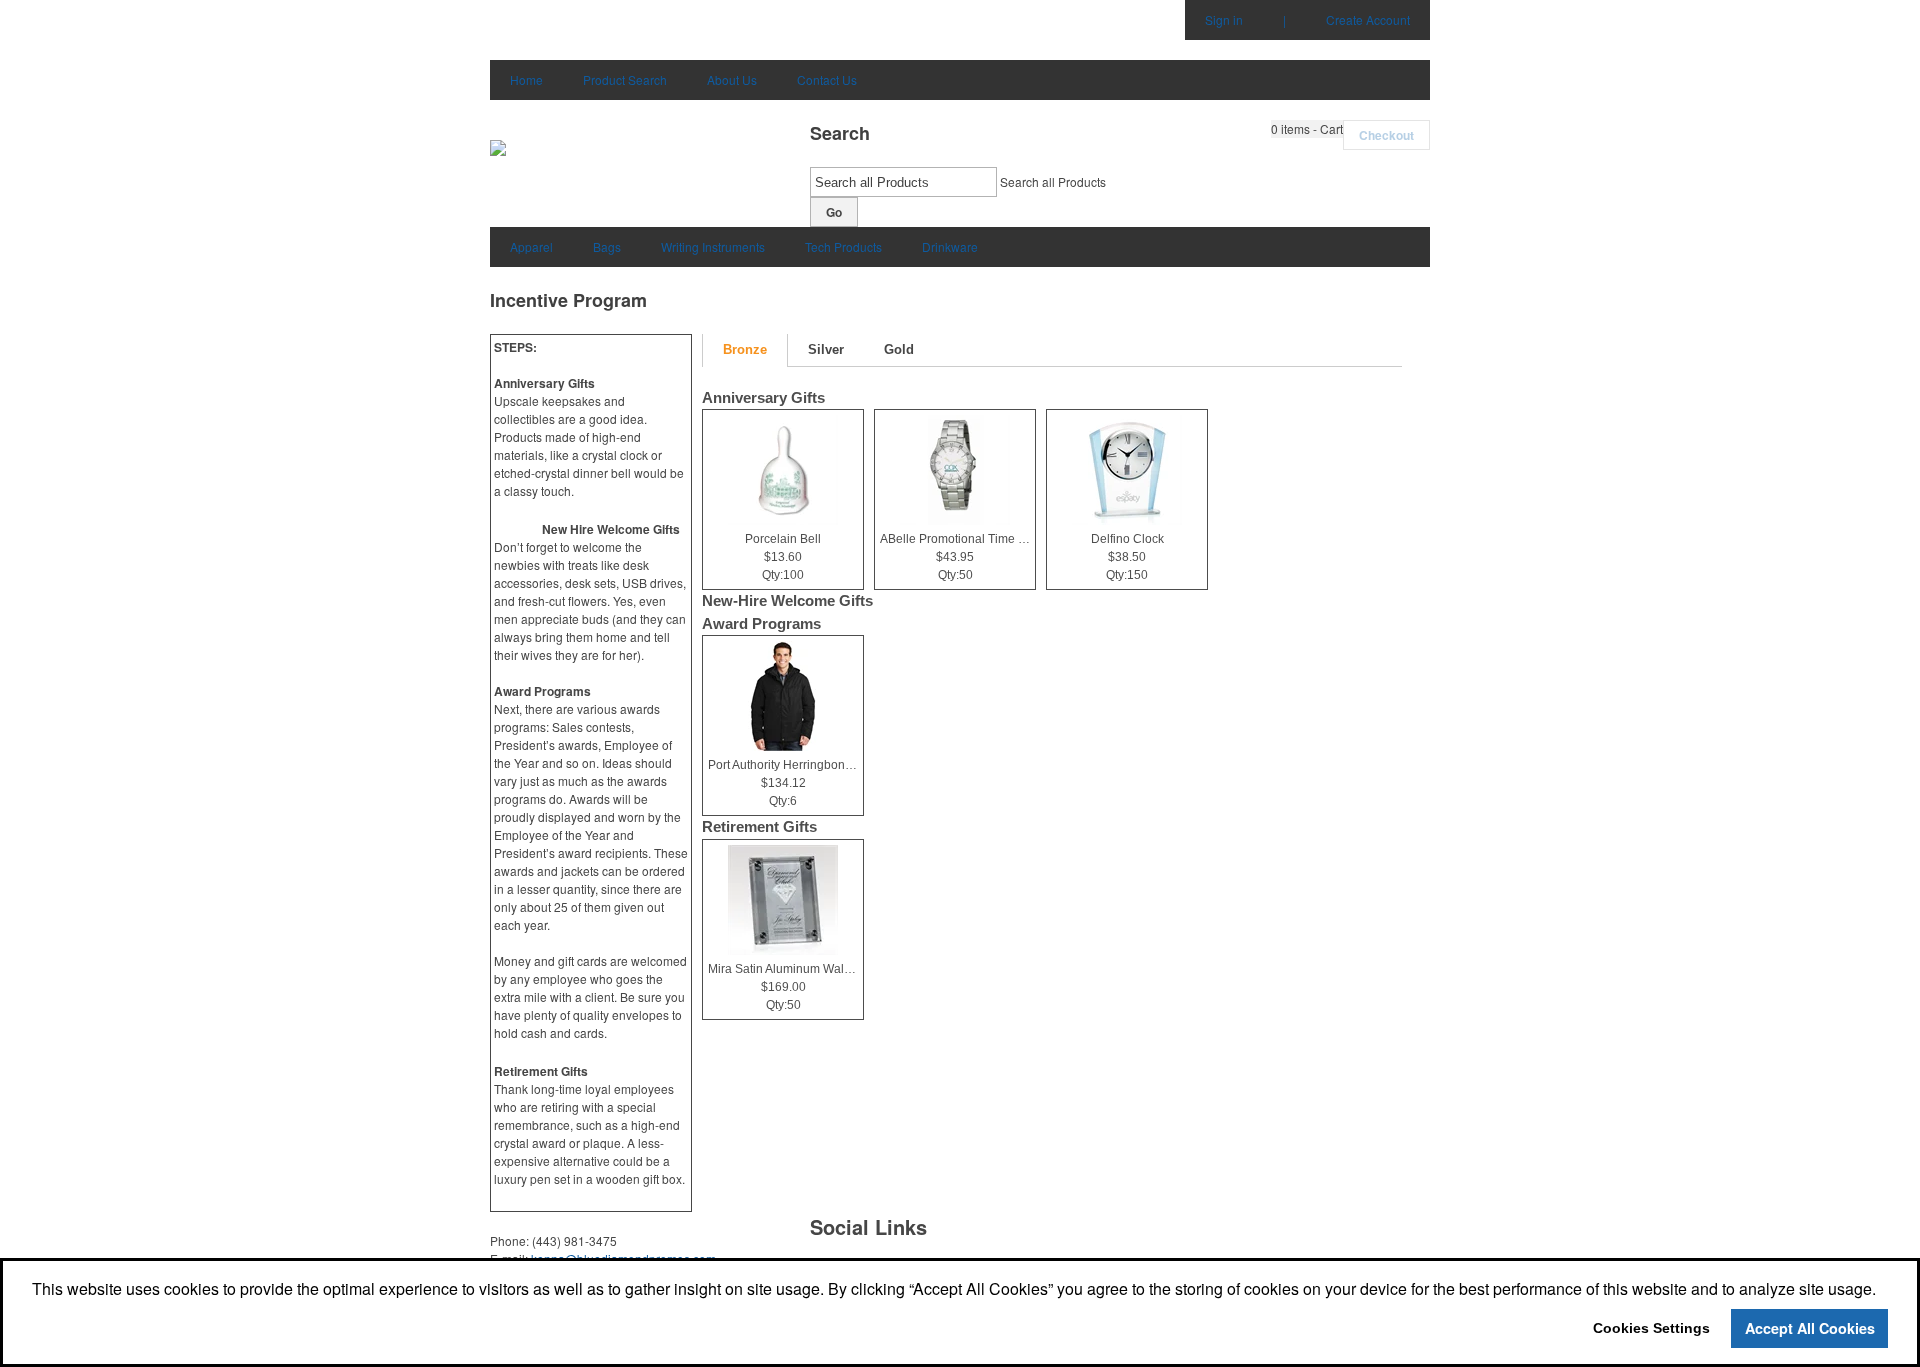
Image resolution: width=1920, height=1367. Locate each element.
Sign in (1224, 19)
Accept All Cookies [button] (1810, 1328)
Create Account (1368, 19)
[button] (1307, 129)
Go (834, 212)
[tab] (745, 350)
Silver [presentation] (826, 349)
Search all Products (1053, 181)
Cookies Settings (1651, 1328)
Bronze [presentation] (745, 349)
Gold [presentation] (899, 349)
